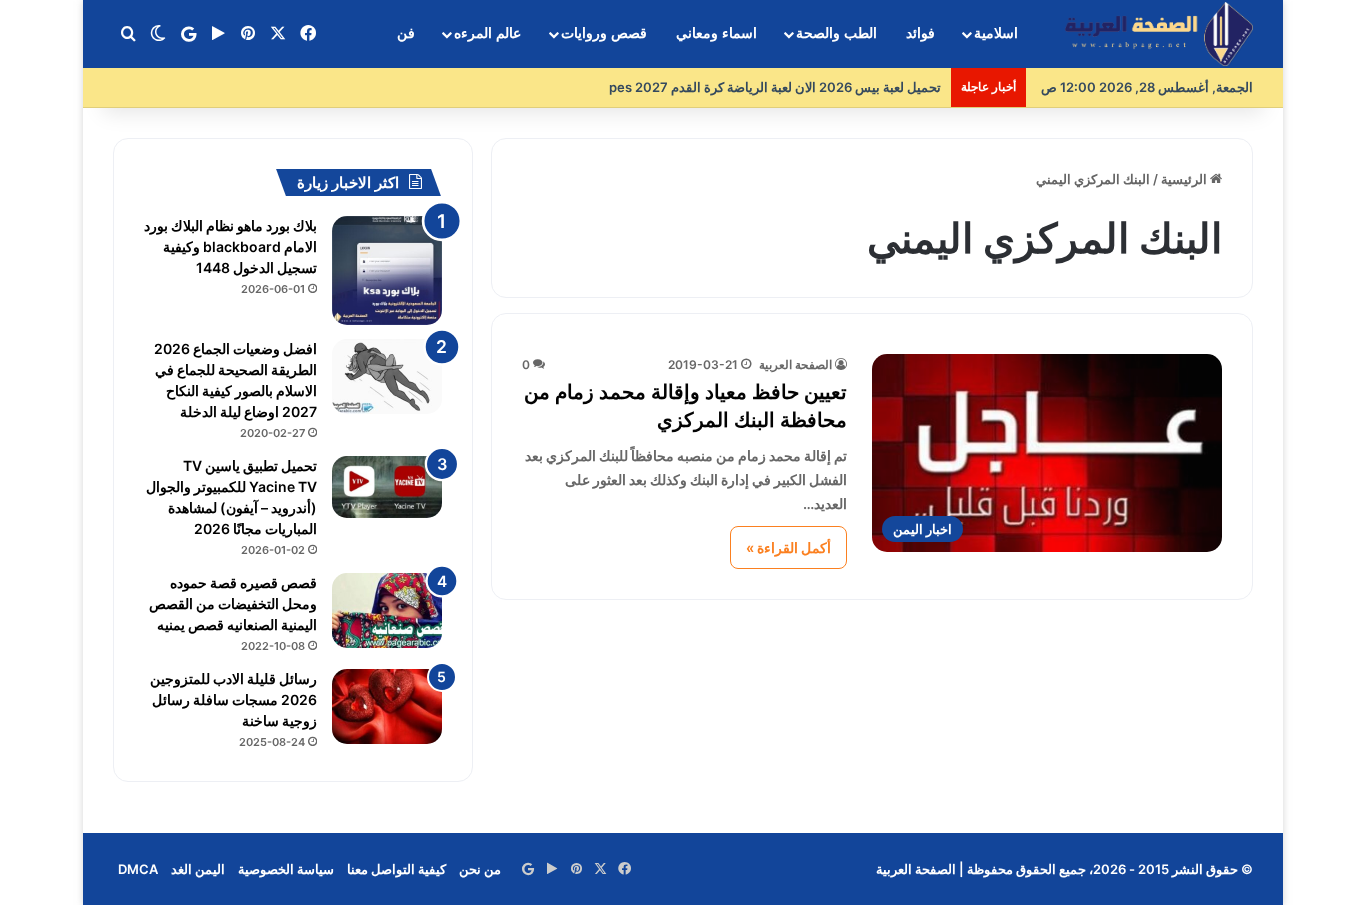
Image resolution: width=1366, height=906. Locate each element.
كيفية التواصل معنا (396, 869)
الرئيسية (1185, 179)
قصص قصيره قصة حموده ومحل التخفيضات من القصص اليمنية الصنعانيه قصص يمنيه (233, 603)
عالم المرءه (487, 33)
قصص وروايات (604, 33)
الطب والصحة (836, 33)
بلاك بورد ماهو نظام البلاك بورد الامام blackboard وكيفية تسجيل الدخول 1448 (230, 246)
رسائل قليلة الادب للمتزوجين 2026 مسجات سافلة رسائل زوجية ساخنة (233, 699)
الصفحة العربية (795, 364)
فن (406, 33)
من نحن (480, 869)
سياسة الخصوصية (286, 869)
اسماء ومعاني (716, 33)
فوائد (920, 33)
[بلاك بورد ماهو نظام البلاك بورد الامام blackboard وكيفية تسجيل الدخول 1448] (387, 270)
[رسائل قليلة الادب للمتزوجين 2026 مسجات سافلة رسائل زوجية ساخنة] (387, 706)
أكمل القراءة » (788, 547)
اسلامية (996, 33)
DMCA (138, 869)
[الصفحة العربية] (1159, 34)
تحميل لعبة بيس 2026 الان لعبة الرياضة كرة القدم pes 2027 (775, 87)
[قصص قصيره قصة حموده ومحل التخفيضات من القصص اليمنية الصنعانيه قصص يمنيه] (387, 610)
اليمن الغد (198, 869)
